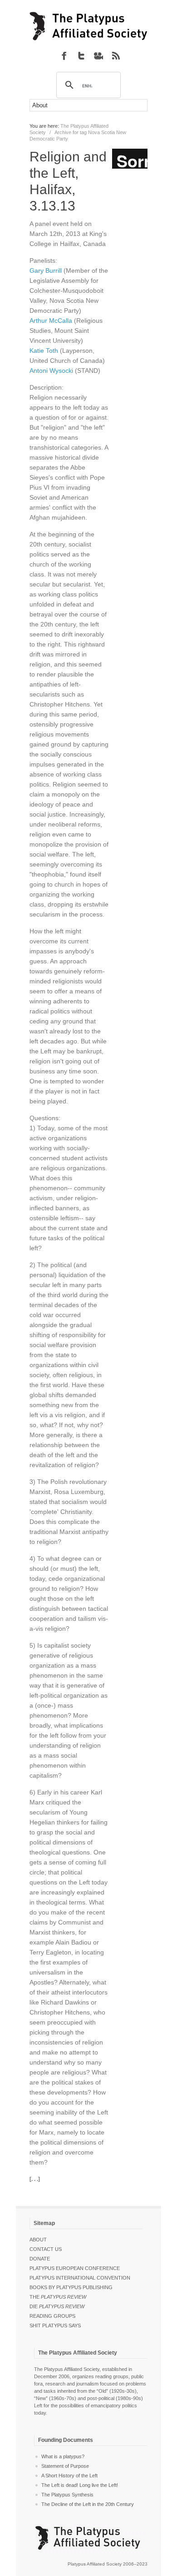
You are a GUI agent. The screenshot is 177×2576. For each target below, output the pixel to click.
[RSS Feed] (116, 55)
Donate (40, 2259)
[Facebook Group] (64, 55)
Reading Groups (52, 2316)
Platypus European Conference (75, 2268)
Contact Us (46, 2249)
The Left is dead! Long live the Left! (80, 2485)
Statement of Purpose (65, 2466)
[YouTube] (98, 55)
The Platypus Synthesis (67, 2495)
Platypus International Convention (80, 2278)
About (38, 2240)
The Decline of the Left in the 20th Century (88, 2504)
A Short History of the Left (69, 2476)
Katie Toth (44, 351)
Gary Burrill (46, 271)
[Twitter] (81, 55)
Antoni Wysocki (51, 371)
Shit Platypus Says (55, 2325)
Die (57, 2306)
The (58, 2297)
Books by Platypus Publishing (71, 2287)
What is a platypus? (63, 2456)
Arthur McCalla (51, 321)
